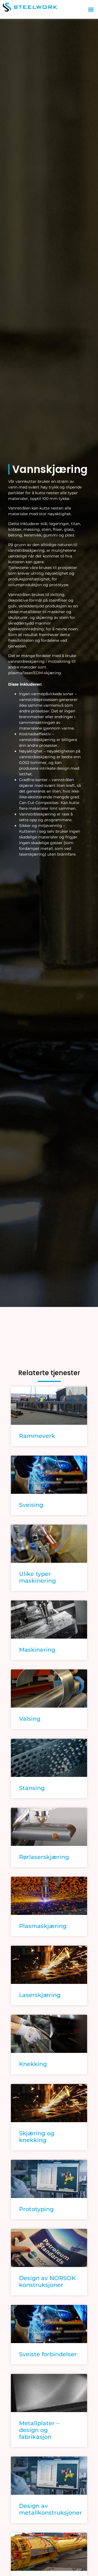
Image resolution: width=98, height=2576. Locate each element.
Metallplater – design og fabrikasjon (39, 2430)
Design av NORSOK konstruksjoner (47, 2281)
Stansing (32, 1788)
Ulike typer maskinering (37, 1577)
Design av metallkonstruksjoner (50, 2509)
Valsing (30, 1719)
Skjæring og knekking (37, 2137)
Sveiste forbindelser (48, 2354)
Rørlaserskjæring (44, 1857)
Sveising (31, 1505)
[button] (91, 9)
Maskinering (37, 1650)
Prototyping (36, 2209)
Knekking (33, 2064)
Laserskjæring (40, 1995)
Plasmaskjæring (43, 1926)
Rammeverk (37, 1436)
